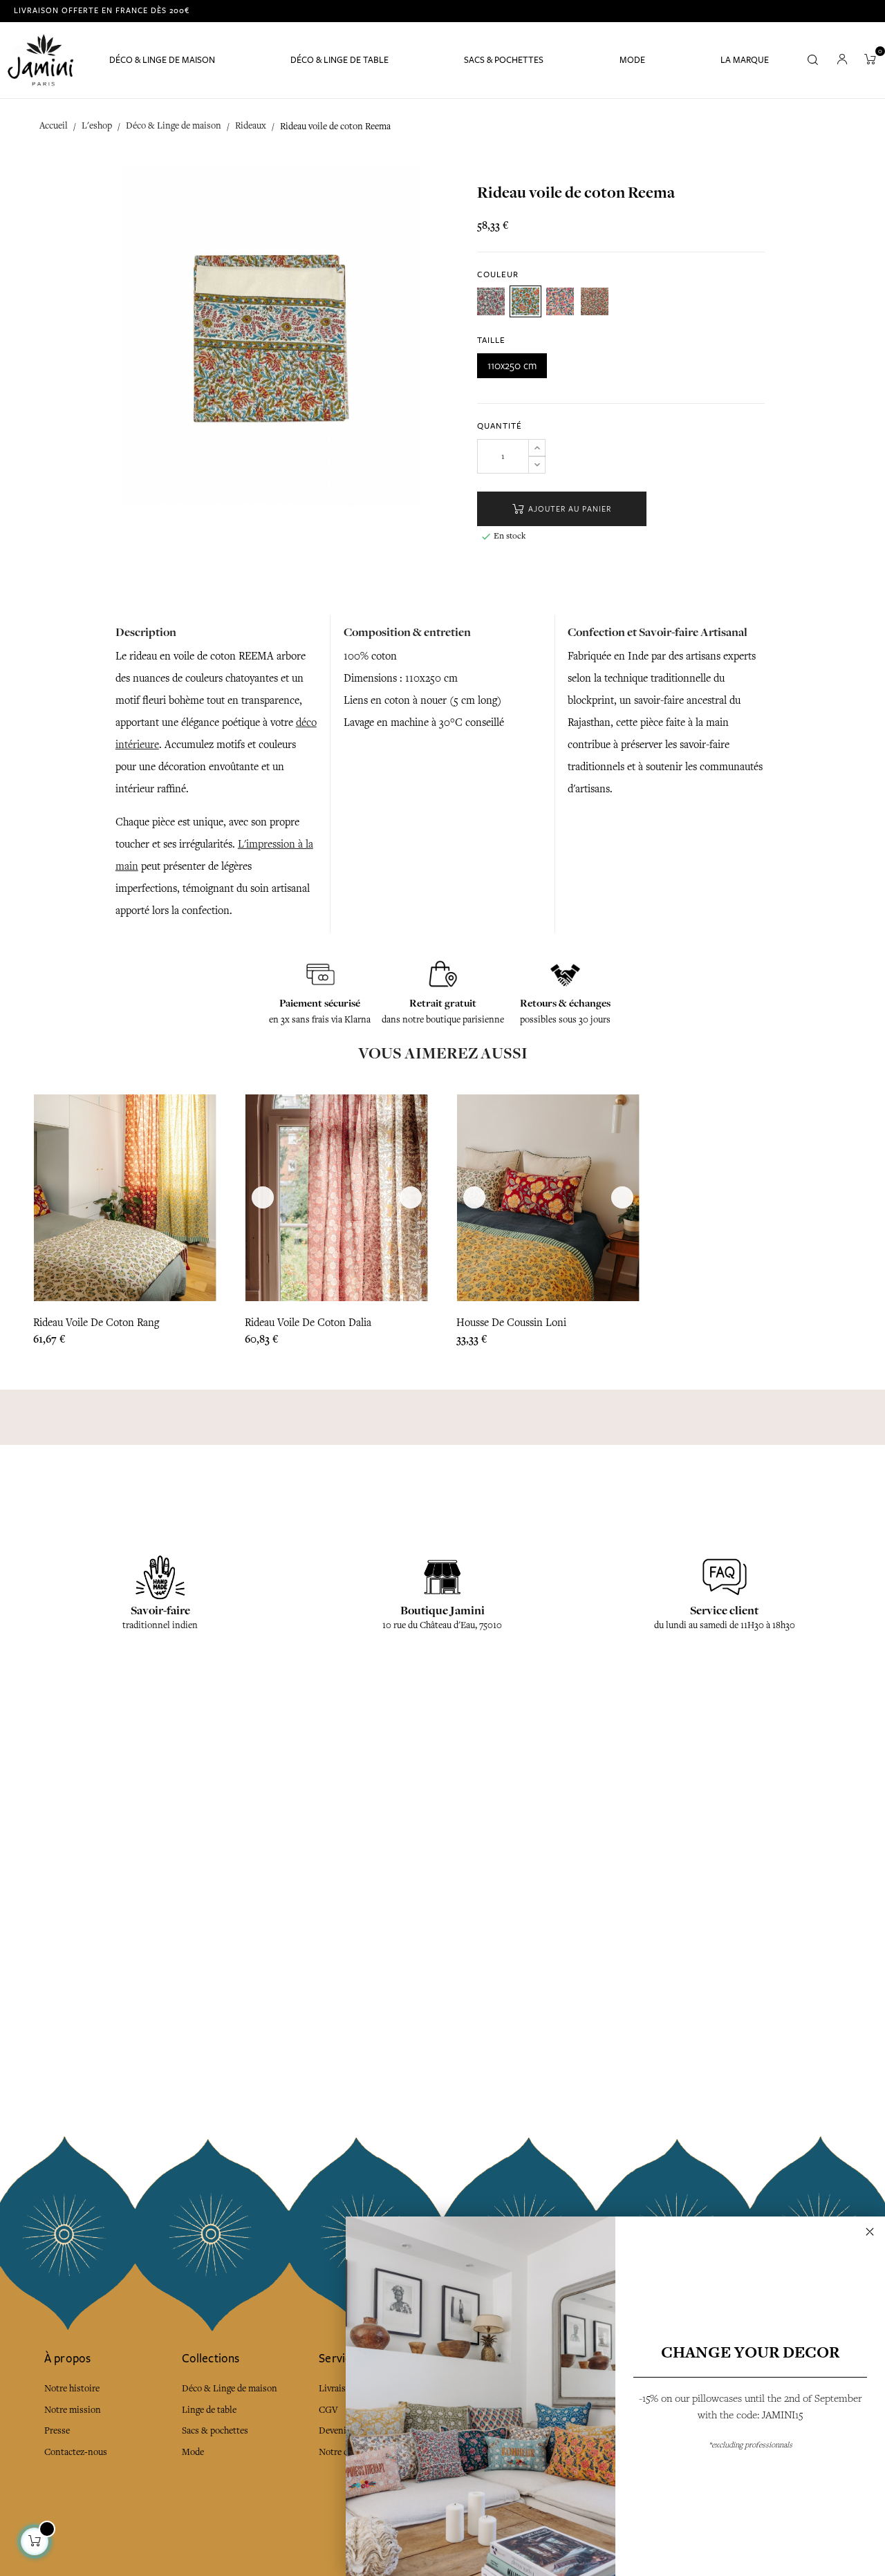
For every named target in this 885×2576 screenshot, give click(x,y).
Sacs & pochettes (215, 2430)
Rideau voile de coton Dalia (308, 1323)
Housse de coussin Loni (511, 1323)
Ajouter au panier (568, 509)
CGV (328, 2410)
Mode (193, 2452)
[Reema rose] (595, 301)
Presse (57, 2430)
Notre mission (73, 2410)
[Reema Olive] (525, 301)
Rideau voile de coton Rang (96, 1323)
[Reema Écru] (491, 301)
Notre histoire (72, 2388)
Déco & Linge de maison (230, 2388)
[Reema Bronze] (560, 301)
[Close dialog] (870, 2232)
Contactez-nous (76, 2452)
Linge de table (209, 2410)
